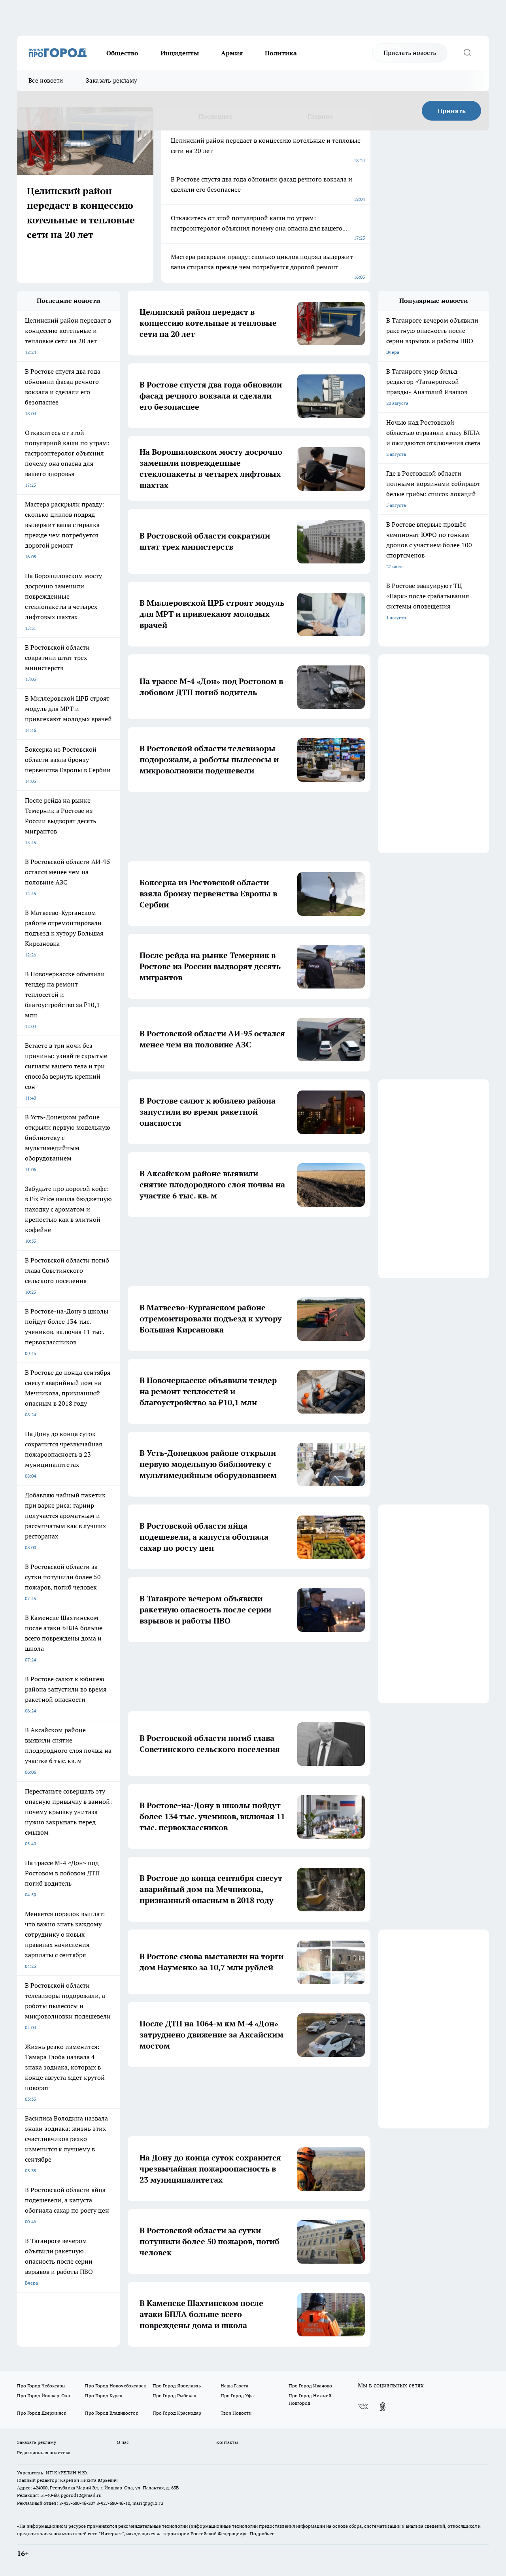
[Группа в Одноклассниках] (383, 2407)
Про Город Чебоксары (41, 2386)
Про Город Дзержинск (42, 2413)
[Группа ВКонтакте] (363, 2407)
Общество (122, 53)
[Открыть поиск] (467, 53)
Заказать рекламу (111, 80)
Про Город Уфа (237, 2396)
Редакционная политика (44, 2452)
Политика (281, 53)
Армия (232, 53)
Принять (452, 111)
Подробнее (262, 2533)
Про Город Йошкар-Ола (43, 2396)
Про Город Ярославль (177, 2386)
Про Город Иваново (310, 2386)
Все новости (46, 80)
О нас (123, 2442)
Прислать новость (410, 53)
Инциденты (180, 53)
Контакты (227, 2442)
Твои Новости (236, 2413)
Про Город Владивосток (111, 2413)
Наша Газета (234, 2386)
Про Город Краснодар (177, 2413)
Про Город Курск (104, 2396)
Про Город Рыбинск (174, 2396)
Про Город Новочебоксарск (115, 2386)
